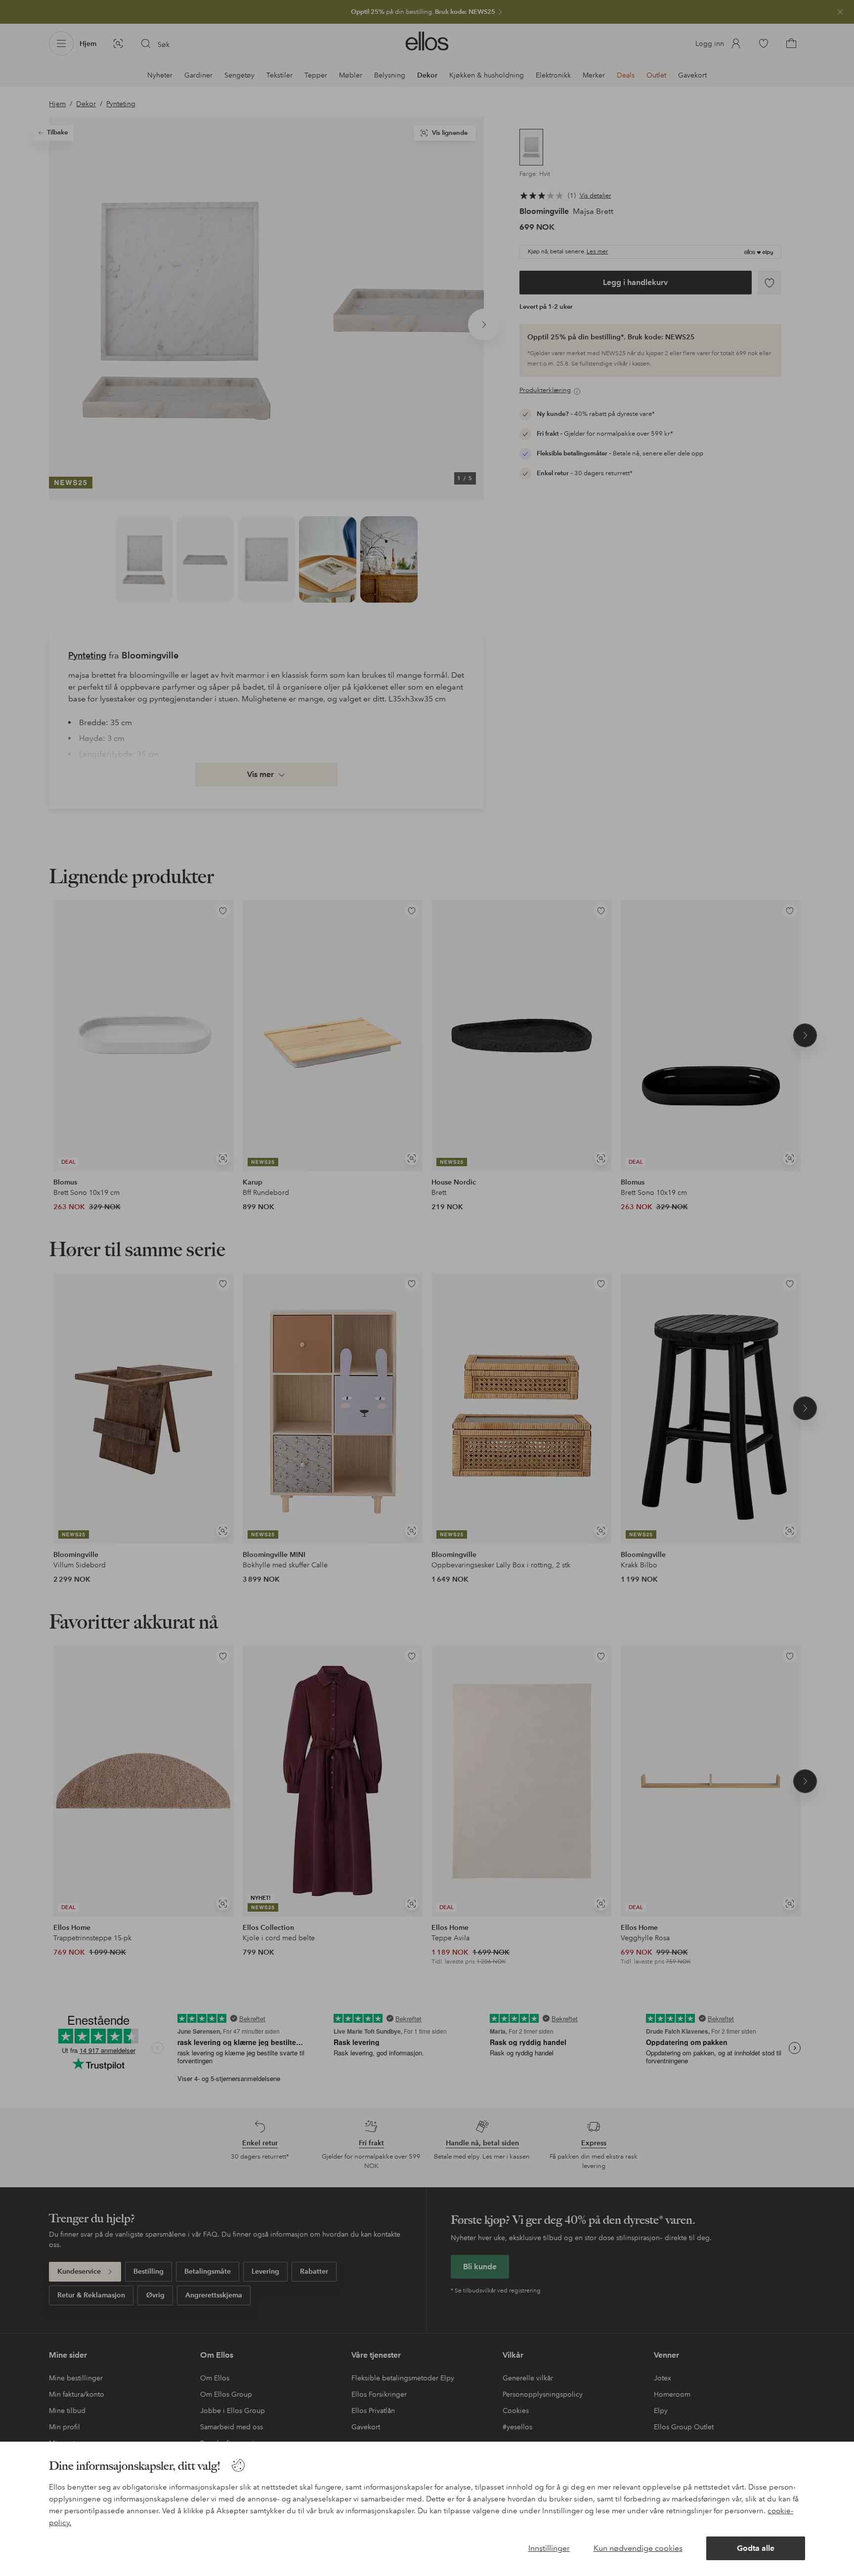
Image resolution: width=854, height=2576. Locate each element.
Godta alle (756, 2548)
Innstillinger (549, 2548)
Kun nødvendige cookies (638, 2548)
